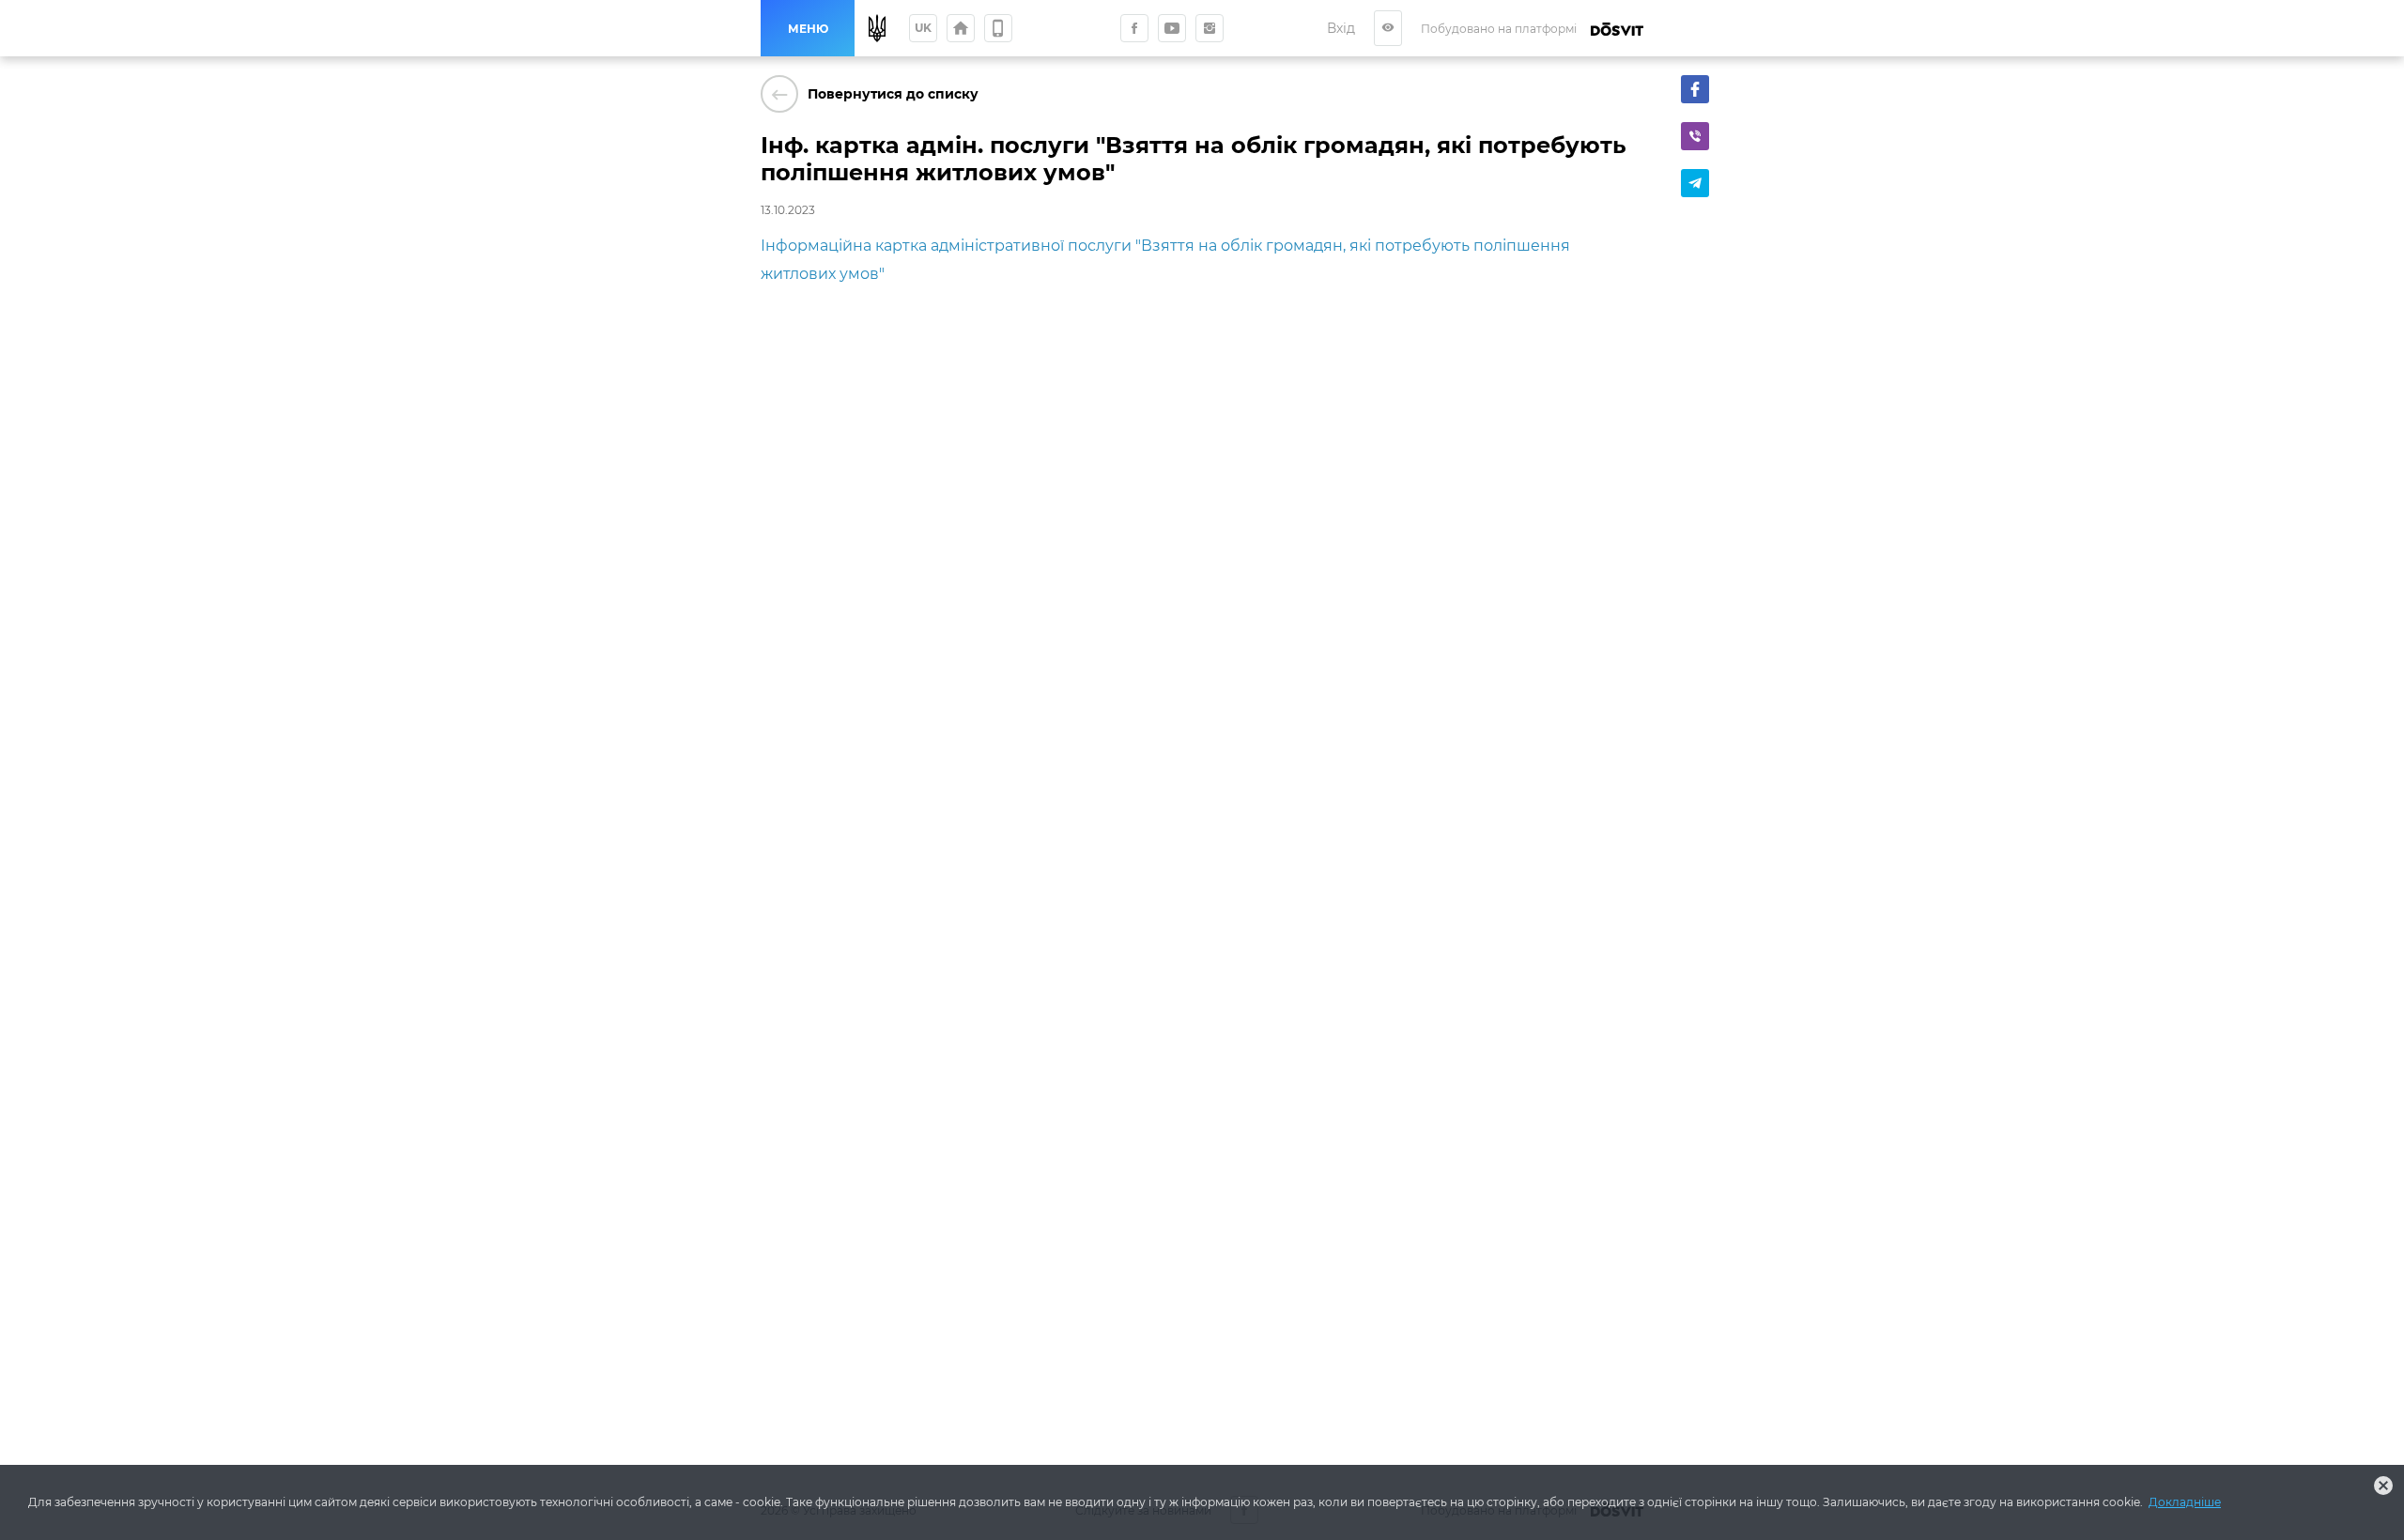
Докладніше (2185, 1502)
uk (923, 28)
